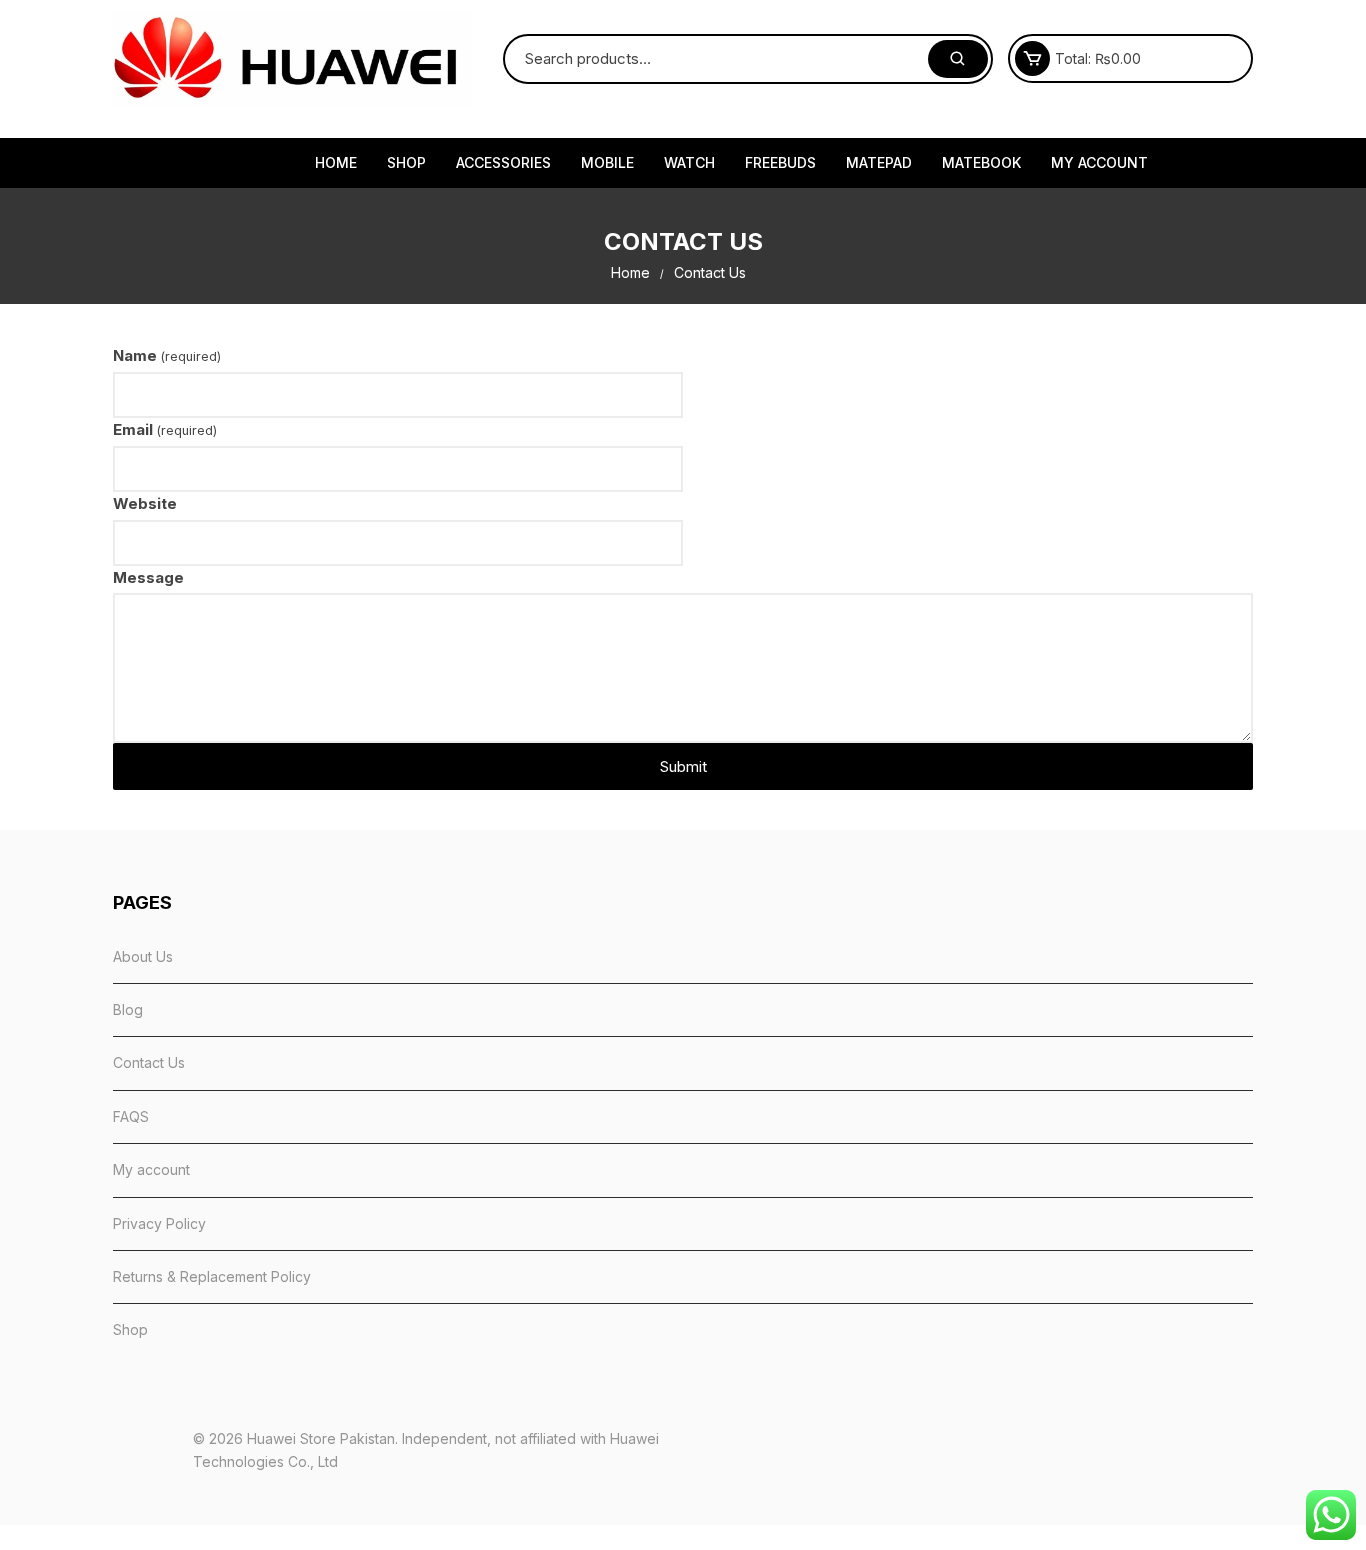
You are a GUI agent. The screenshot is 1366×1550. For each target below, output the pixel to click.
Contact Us (149, 1062)
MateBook (981, 162)
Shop (406, 162)
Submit (683, 766)
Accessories (503, 162)
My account (1099, 162)
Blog (128, 1009)
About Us (143, 956)
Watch (689, 162)
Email (165, 429)
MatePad (879, 162)
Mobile (607, 162)
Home (336, 162)
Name (167, 355)
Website (145, 503)
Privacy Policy (159, 1223)
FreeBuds (780, 162)
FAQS (131, 1116)
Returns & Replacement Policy (212, 1276)
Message (148, 577)
